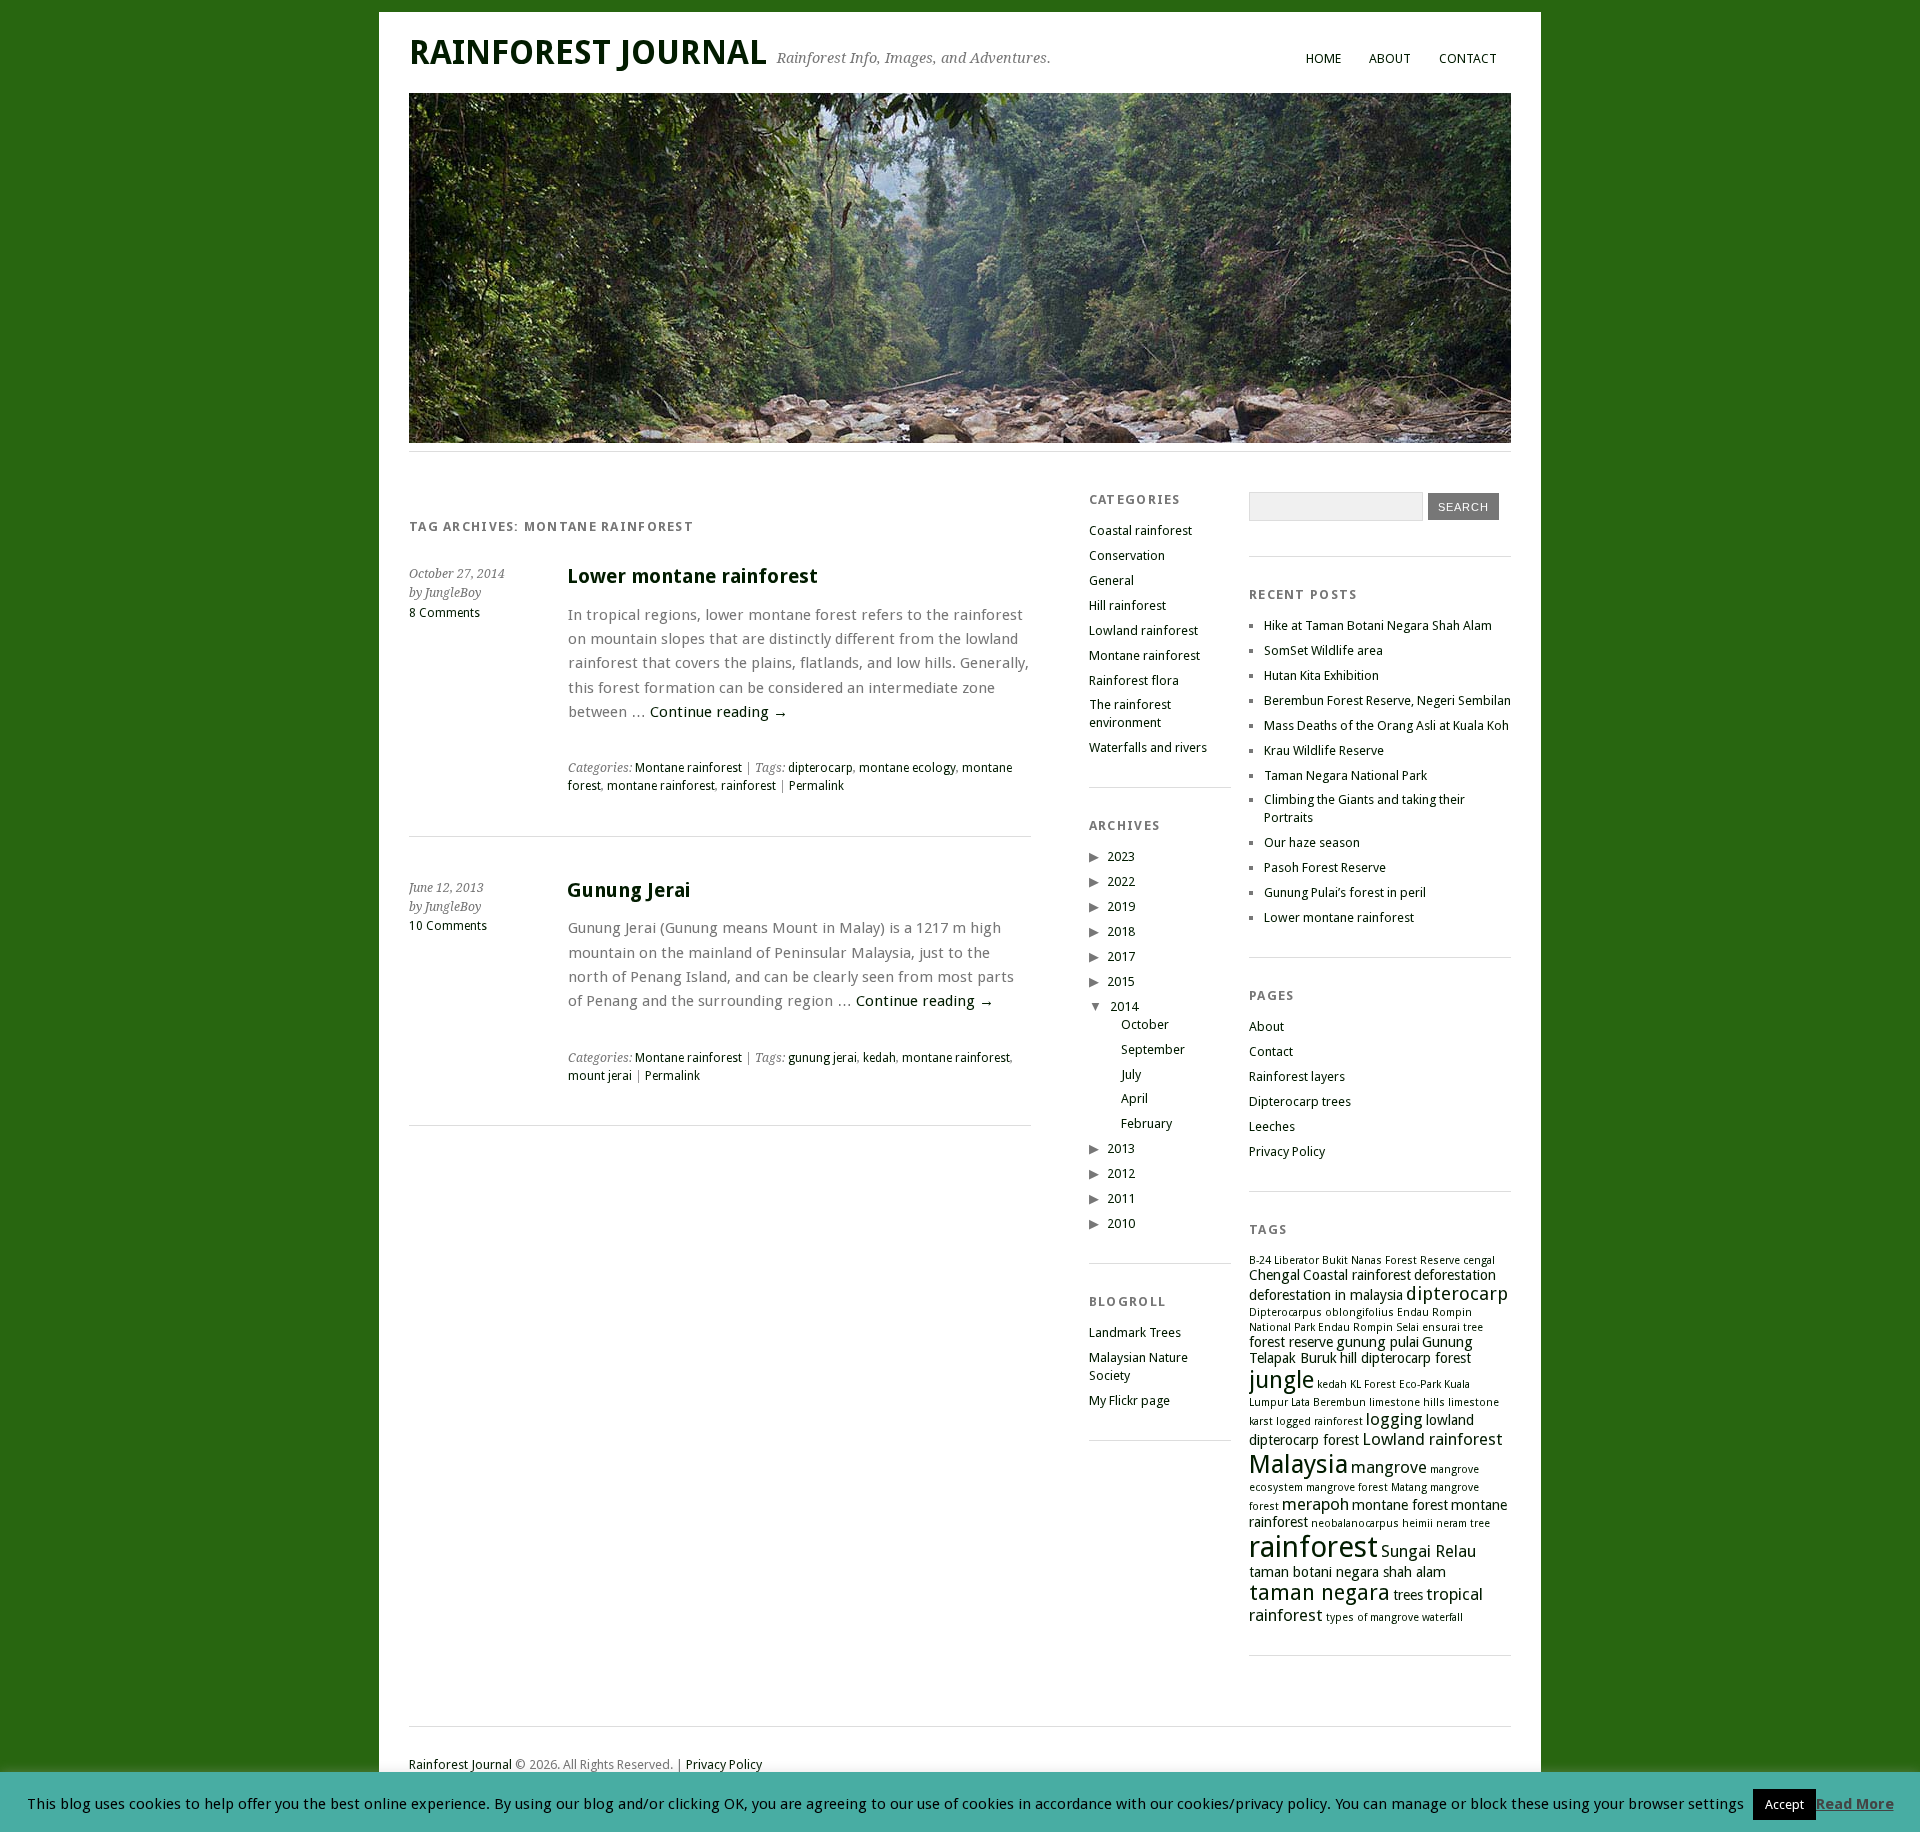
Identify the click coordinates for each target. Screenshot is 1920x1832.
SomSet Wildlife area (1323, 650)
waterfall (1442, 1617)
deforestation (1455, 1275)
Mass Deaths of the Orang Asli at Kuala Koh (1386, 725)
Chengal (1274, 1275)
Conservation (1127, 555)
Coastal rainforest (1140, 530)
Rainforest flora (1134, 680)
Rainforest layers (1297, 1076)
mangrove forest (1347, 1487)
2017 (1121, 956)
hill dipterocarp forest (1405, 1358)
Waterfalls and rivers (1148, 747)
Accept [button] (1784, 1804)
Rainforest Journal (588, 52)
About (1390, 58)
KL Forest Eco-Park (1395, 1384)
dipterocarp (820, 768)
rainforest (748, 786)
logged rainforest (1319, 1421)
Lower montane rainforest (692, 576)
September (1153, 1049)
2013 (1121, 1148)
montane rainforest (661, 786)
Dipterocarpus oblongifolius (1321, 1312)
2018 (1121, 931)
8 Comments (444, 613)
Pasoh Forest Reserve (1325, 867)
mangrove (1389, 1467)
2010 (1121, 1223)
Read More (1855, 1804)
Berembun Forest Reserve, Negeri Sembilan (1387, 700)
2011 (1121, 1198)
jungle (1281, 1380)
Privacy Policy (1287, 1151)
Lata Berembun (1328, 1402)
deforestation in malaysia (1326, 1295)
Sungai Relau (1428, 1551)
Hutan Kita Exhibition (1321, 675)
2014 (1124, 1006)
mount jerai (600, 1076)
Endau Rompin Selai (1368, 1327)
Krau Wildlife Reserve (1324, 750)
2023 (1121, 856)
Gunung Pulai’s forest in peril (1345, 892)
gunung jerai (822, 1058)
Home (1323, 58)
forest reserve (1291, 1342)
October (1145, 1024)
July (1131, 1074)
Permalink (816, 786)
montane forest (1400, 1505)
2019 (1121, 906)
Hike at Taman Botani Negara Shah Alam (1378, 625)
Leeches (1272, 1126)
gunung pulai (1377, 1342)
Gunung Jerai (628, 890)
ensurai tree (1452, 1327)
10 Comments (448, 926)
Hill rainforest (1127, 605)
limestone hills (1407, 1402)
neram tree (1463, 1523)
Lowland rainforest (1143, 630)
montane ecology (907, 768)
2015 (1121, 981)
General (1111, 580)
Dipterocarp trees (1300, 1101)
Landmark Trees (1135, 1332)
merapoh (1315, 1504)
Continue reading (719, 712)
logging (1394, 1419)
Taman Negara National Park (1345, 775)
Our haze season (1312, 842)
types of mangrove (1372, 1617)
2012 (1121, 1173)
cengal (1479, 1260)
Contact (1468, 58)
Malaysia (1298, 1464)
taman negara (1319, 1592)
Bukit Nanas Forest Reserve (1391, 1260)
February (1146, 1123)
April (1134, 1098)
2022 (1121, 881)
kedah (879, 1058)
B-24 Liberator (1284, 1260)
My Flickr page (1129, 1400)
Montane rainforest (688, 768)
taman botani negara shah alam (1347, 1572)
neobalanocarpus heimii (1372, 1523)
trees (1408, 1595)
